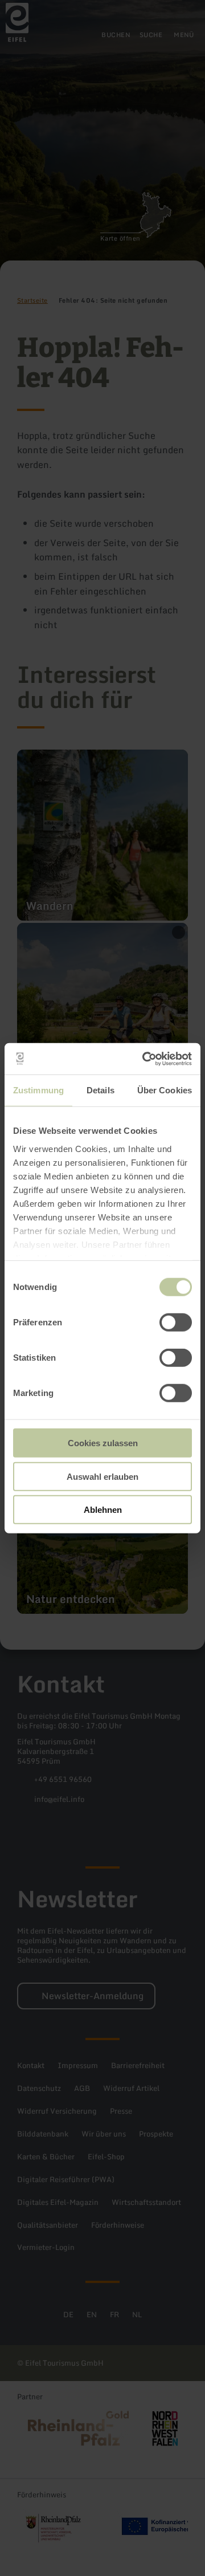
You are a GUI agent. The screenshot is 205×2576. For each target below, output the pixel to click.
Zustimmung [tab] (38, 1090)
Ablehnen (103, 1510)
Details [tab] (101, 1090)
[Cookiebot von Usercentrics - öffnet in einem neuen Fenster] (145, 1059)
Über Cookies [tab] (165, 1090)
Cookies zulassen (103, 1443)
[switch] (176, 1322)
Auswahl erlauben (102, 1476)
